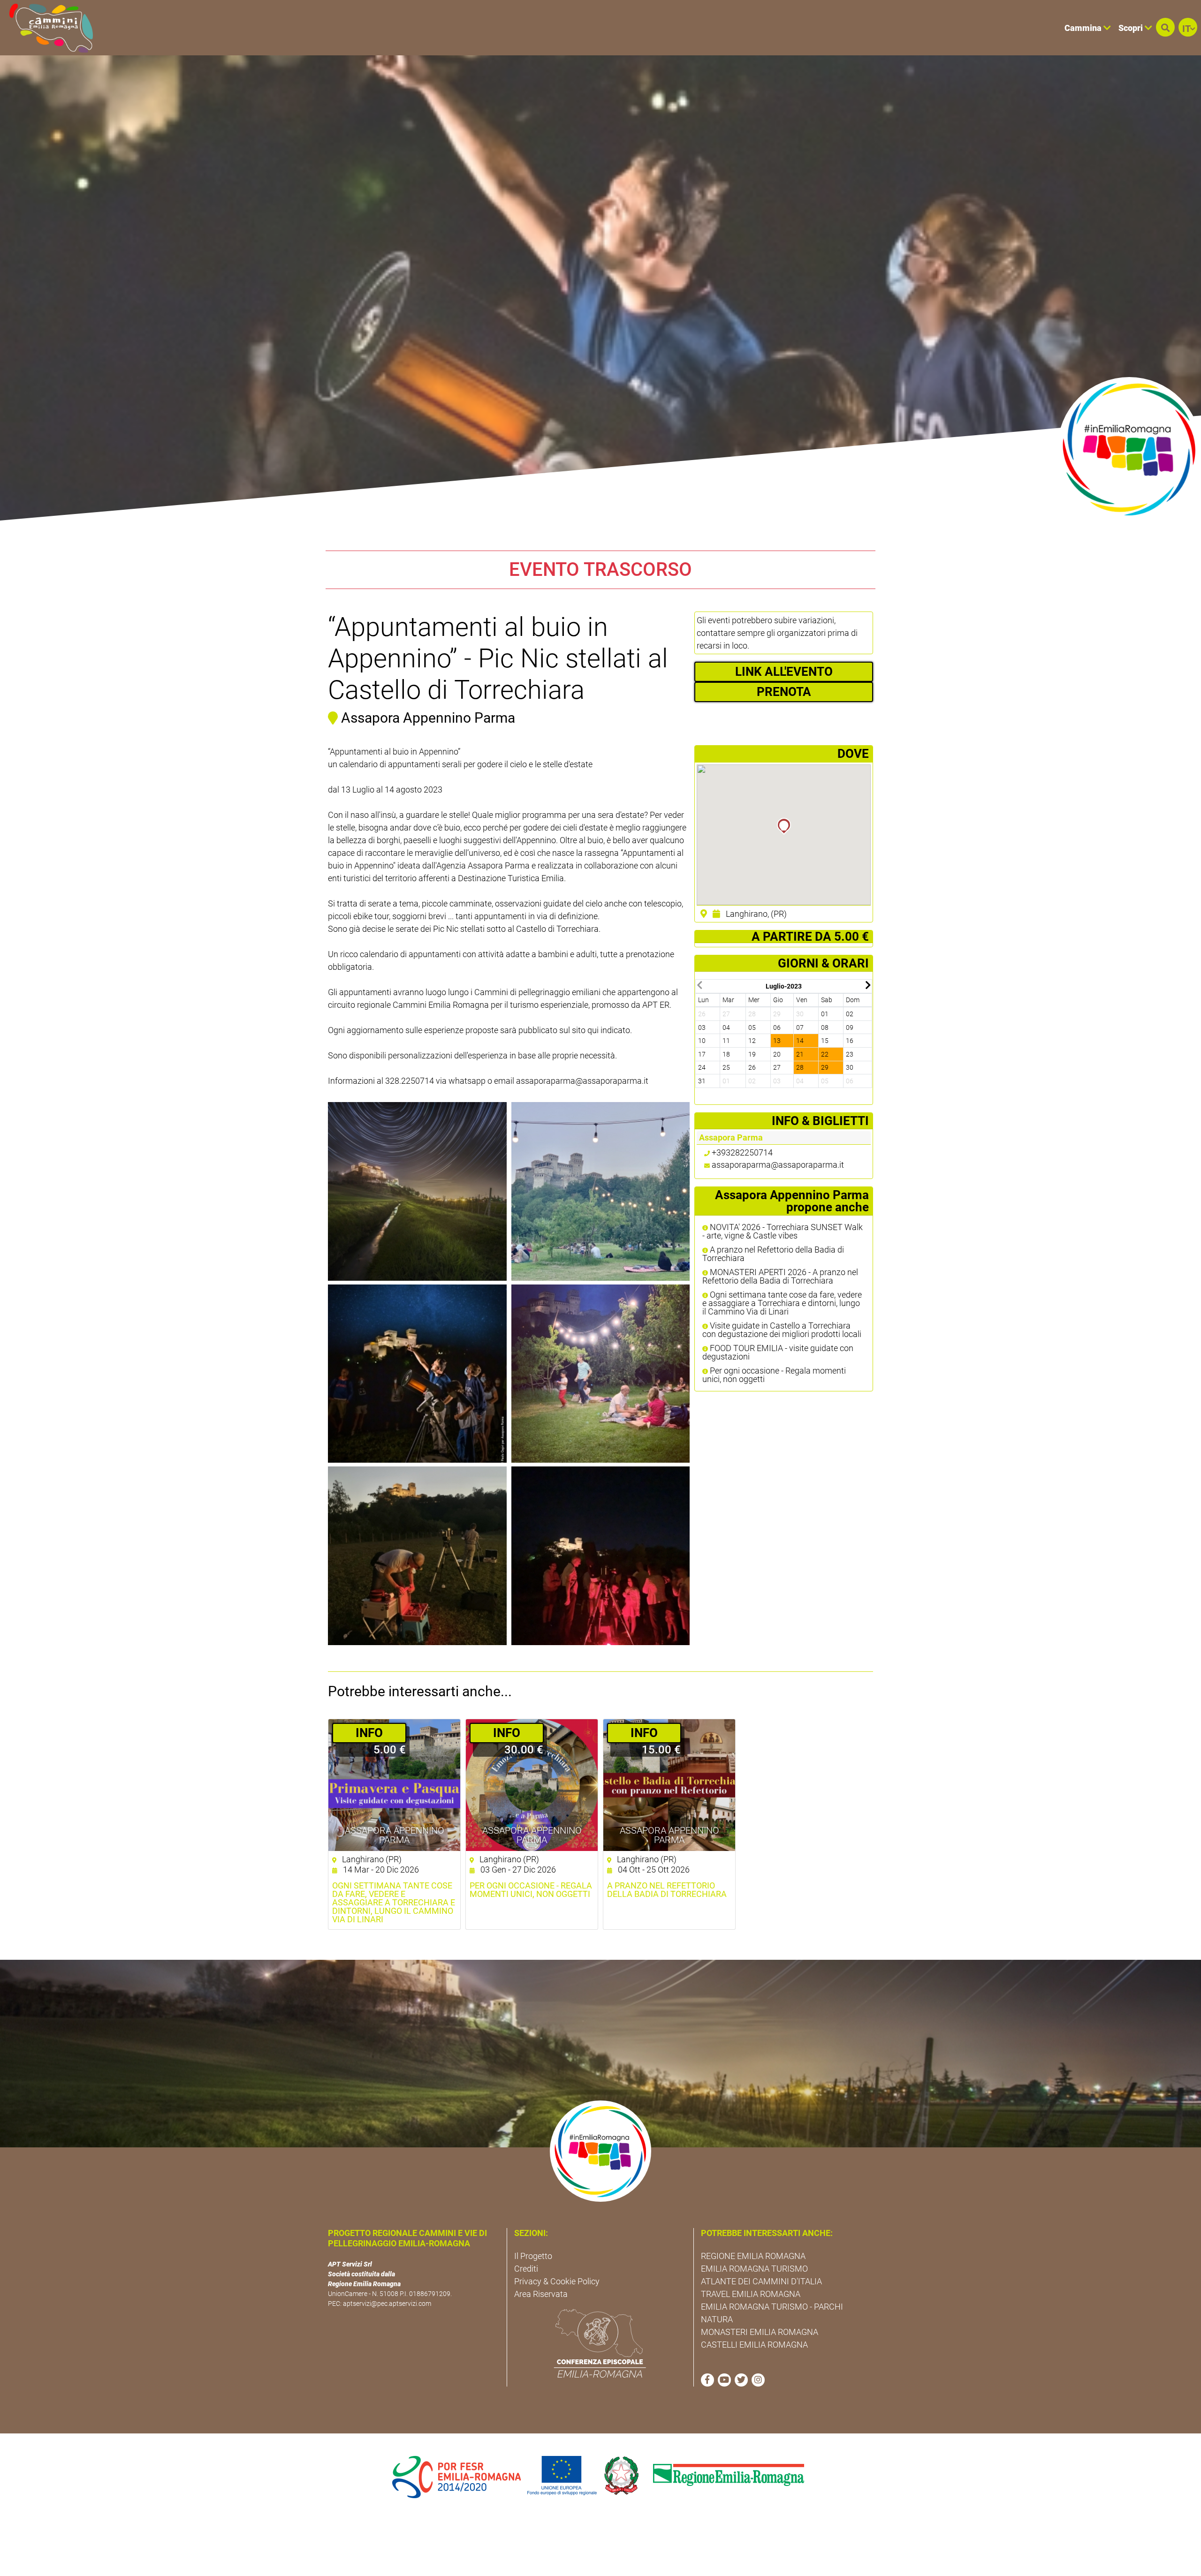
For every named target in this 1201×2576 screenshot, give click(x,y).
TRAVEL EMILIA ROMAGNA (751, 2294)
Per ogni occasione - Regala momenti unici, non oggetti (774, 1375)
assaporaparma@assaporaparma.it (778, 1165)
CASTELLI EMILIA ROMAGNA (754, 2345)
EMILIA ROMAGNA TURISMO (754, 2269)
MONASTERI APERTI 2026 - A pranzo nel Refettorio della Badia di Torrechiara (780, 1277)
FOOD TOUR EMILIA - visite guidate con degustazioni (778, 1352)
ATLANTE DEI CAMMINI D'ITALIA (761, 2281)
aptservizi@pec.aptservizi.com (387, 2304)
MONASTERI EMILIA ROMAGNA (760, 2332)
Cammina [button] (1084, 28)
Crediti (526, 2269)
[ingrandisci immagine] (417, 1191)
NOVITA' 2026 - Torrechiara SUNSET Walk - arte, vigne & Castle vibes (783, 1231)
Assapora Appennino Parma (395, 1835)
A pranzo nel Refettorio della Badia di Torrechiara (773, 1254)
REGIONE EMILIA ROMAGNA (753, 2256)
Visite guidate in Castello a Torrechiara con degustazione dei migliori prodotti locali (782, 1330)
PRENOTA (784, 692)
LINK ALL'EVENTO (784, 672)
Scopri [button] (1132, 28)
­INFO (369, 1733)
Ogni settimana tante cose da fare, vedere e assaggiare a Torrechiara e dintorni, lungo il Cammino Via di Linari (782, 1303)
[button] (1165, 27)
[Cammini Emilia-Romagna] (47, 28)
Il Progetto (533, 2256)
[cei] (600, 2343)
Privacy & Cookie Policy (557, 2281)
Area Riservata (541, 2294)
